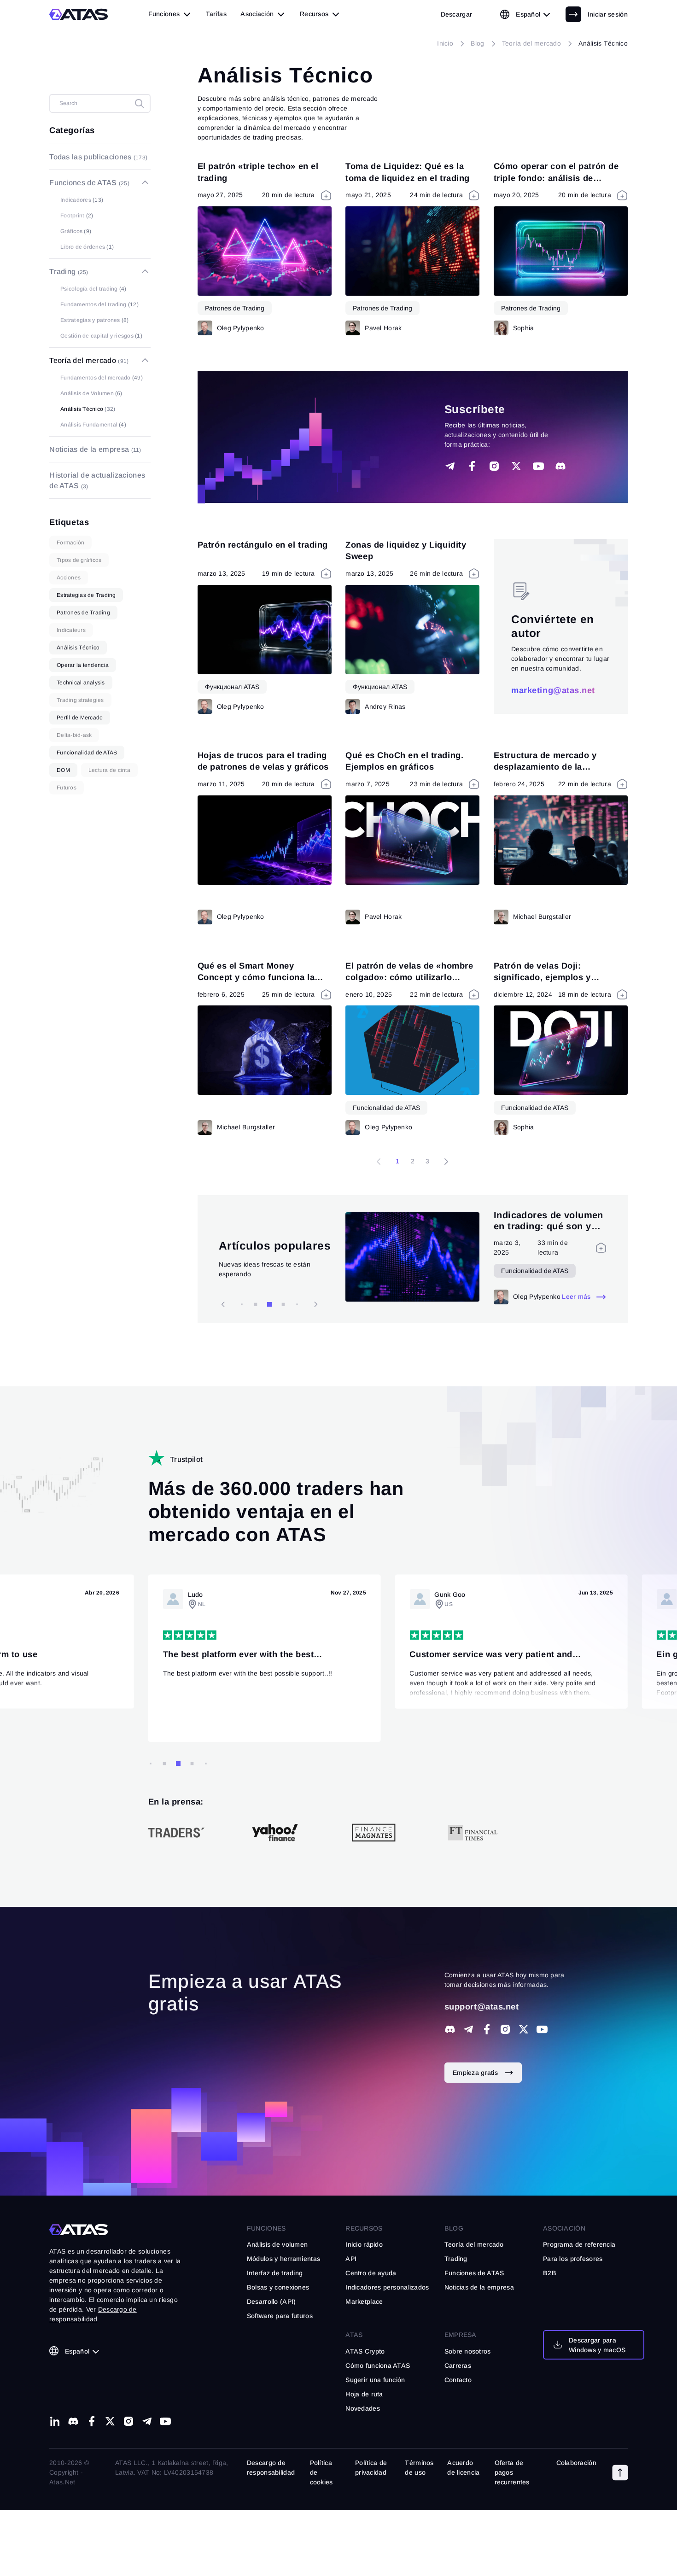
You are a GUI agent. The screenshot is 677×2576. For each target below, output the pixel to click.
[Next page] (446, 1162)
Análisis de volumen (277, 2244)
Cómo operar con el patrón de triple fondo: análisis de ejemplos (556, 178)
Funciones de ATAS (474, 2273)
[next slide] (223, 1304)
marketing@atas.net (553, 690)
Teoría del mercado (474, 2244)
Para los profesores (573, 2259)
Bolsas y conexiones (278, 2287)
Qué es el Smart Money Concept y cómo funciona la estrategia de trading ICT (256, 977)
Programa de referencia (579, 2244)
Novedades (363, 2408)
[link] (457, 14)
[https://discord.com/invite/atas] (450, 2029)
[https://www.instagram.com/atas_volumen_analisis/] (505, 2029)
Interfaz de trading (275, 2273)
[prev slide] (315, 1304)
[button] (620, 2472)
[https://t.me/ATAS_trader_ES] (147, 2421)
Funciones (266, 2228)
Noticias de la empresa (479, 2287)
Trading (456, 2259)
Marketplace (364, 2301)
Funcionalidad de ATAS (386, 1108)
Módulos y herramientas (283, 2259)
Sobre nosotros (468, 2351)
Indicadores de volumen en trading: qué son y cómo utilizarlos (549, 1221)
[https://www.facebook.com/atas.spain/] (92, 2421)
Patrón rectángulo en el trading (263, 545)
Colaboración (576, 2463)
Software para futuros (280, 2316)
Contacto (458, 2380)
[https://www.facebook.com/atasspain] (487, 2029)
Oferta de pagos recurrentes (512, 2472)
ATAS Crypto (365, 2351)
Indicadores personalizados (387, 2287)
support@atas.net (482, 2006)
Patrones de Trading (235, 308)
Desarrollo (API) (271, 2301)
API (351, 2259)
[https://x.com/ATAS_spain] (524, 2029)
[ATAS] (79, 14)
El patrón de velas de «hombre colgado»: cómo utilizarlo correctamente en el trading (409, 977)
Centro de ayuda (371, 2273)
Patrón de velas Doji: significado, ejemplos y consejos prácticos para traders (560, 977)
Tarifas (216, 14)
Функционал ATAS (232, 687)
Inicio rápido (364, 2244)
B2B (550, 2273)
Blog (454, 2228)
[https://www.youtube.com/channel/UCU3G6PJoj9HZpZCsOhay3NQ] (542, 2029)
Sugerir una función (375, 2380)
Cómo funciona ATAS (378, 2366)
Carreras (458, 2366)
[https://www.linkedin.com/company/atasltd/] (55, 2421)
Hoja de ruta (364, 2394)
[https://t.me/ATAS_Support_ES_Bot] (468, 2029)
